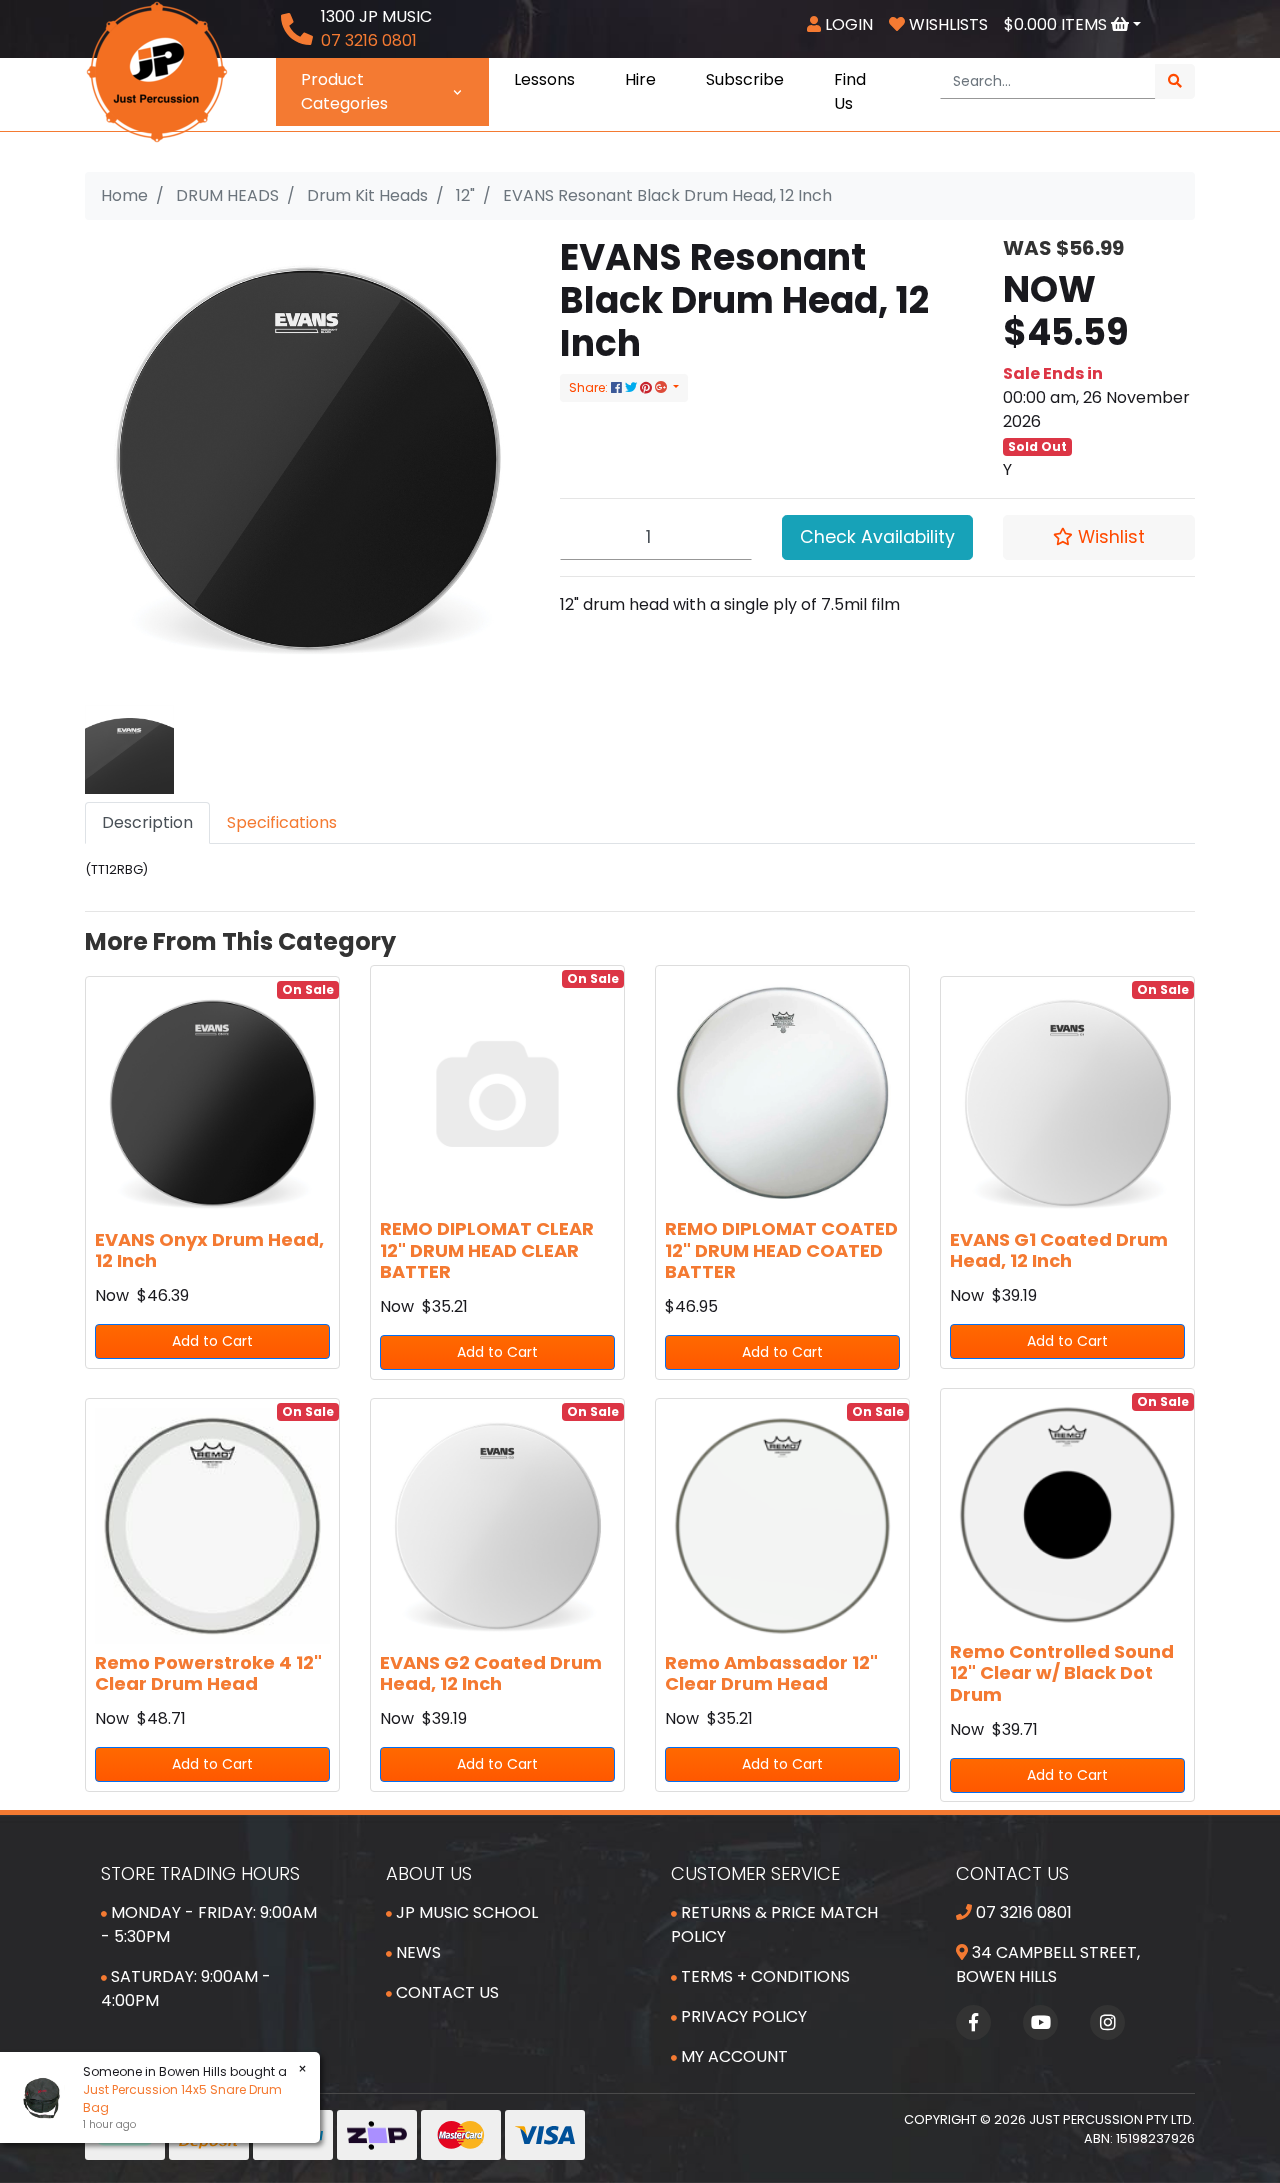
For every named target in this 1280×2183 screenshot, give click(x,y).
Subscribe (745, 79)
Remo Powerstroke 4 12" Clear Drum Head (208, 1673)
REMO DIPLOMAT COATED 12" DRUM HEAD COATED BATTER (781, 1250)
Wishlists (946, 24)
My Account (732, 2056)
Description (147, 822)
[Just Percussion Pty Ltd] (157, 70)
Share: (590, 387)
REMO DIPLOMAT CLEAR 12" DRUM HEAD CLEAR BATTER (487, 1250)
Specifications (282, 822)
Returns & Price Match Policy (774, 1924)
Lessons (544, 79)
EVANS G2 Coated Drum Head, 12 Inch (491, 1673)
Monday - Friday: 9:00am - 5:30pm (209, 1924)
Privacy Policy (742, 2016)
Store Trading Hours (200, 1873)
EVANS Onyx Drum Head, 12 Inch (209, 1250)
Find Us (850, 91)
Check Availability (877, 537)
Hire (640, 79)
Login (847, 24)
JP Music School (465, 1912)
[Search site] (1175, 81)
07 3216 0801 (1022, 1912)
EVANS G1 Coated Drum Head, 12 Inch (1059, 1250)
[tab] (147, 823)
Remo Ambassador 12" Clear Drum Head (771, 1673)
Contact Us (445, 1992)
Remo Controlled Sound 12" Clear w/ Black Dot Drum (1062, 1673)
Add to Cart (212, 1341)
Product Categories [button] (344, 91)
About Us (429, 1873)
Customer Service (755, 1873)
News (416, 1952)
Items (1057, 24)
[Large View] (129, 748)
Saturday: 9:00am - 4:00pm (186, 1988)
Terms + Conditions (763, 1976)
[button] (1099, 537)
